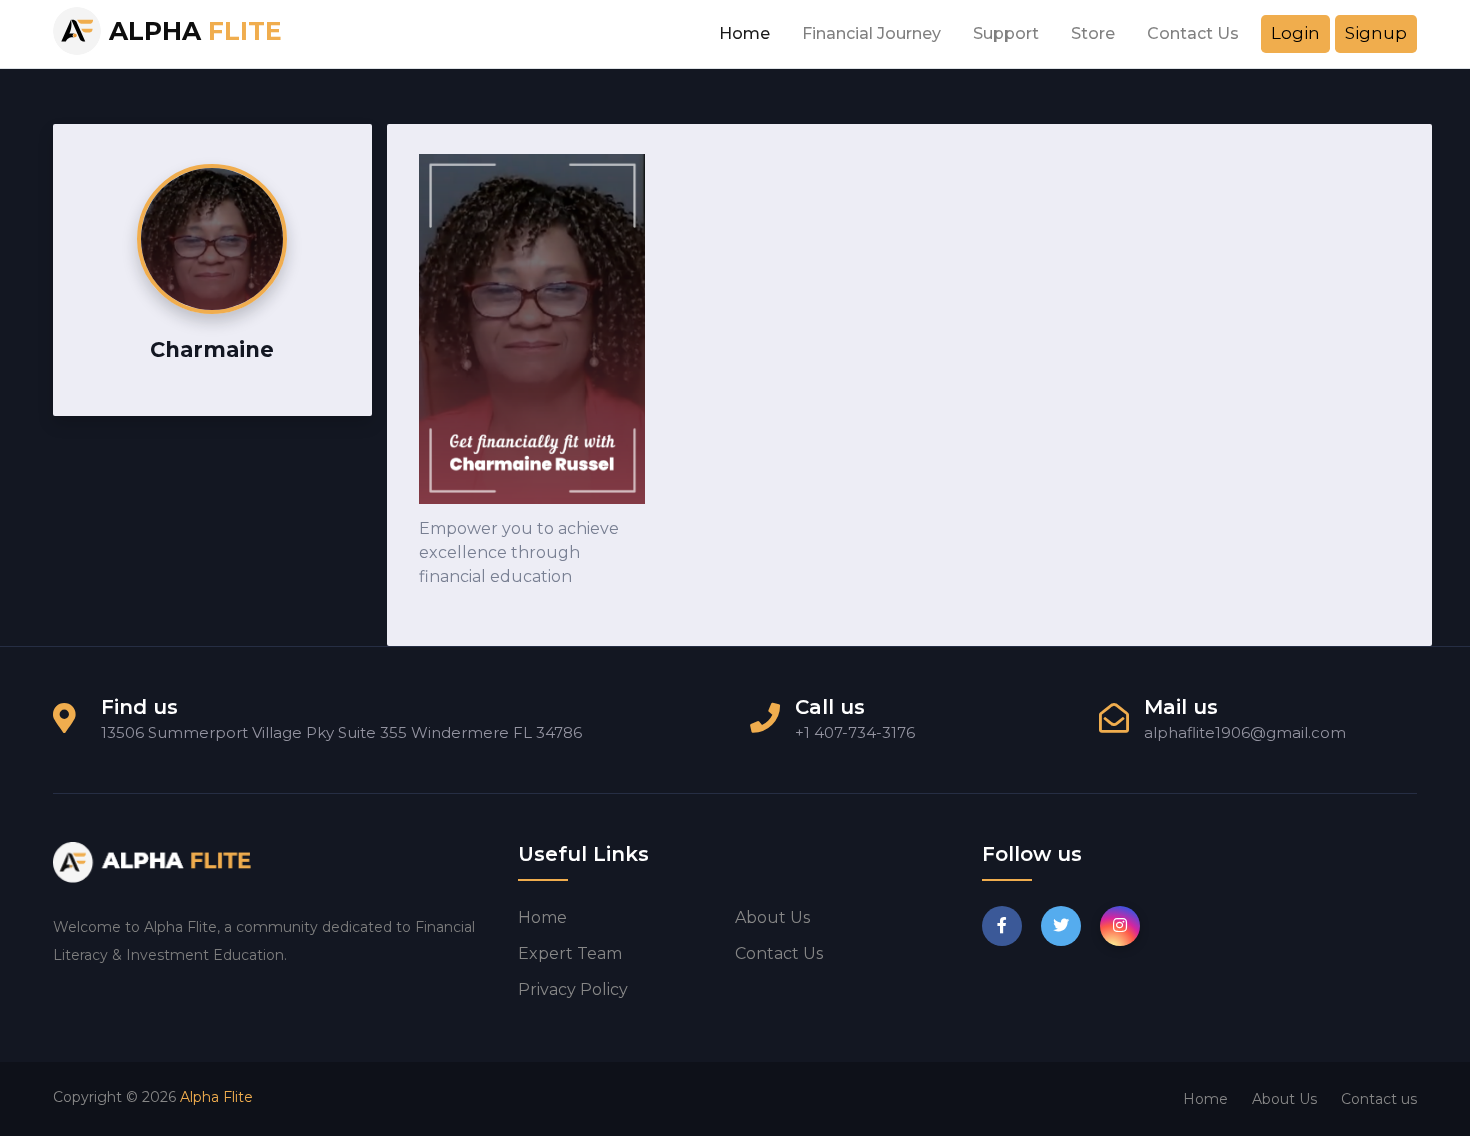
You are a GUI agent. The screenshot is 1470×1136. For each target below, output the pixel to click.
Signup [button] (1376, 33)
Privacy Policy (573, 989)
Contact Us (1193, 33)
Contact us (779, 953)
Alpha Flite (216, 1097)
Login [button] (1295, 33)
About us (772, 917)
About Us (1284, 1099)
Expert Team (570, 953)
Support (1006, 33)
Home (744, 33)
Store (1093, 33)
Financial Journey (871, 33)
